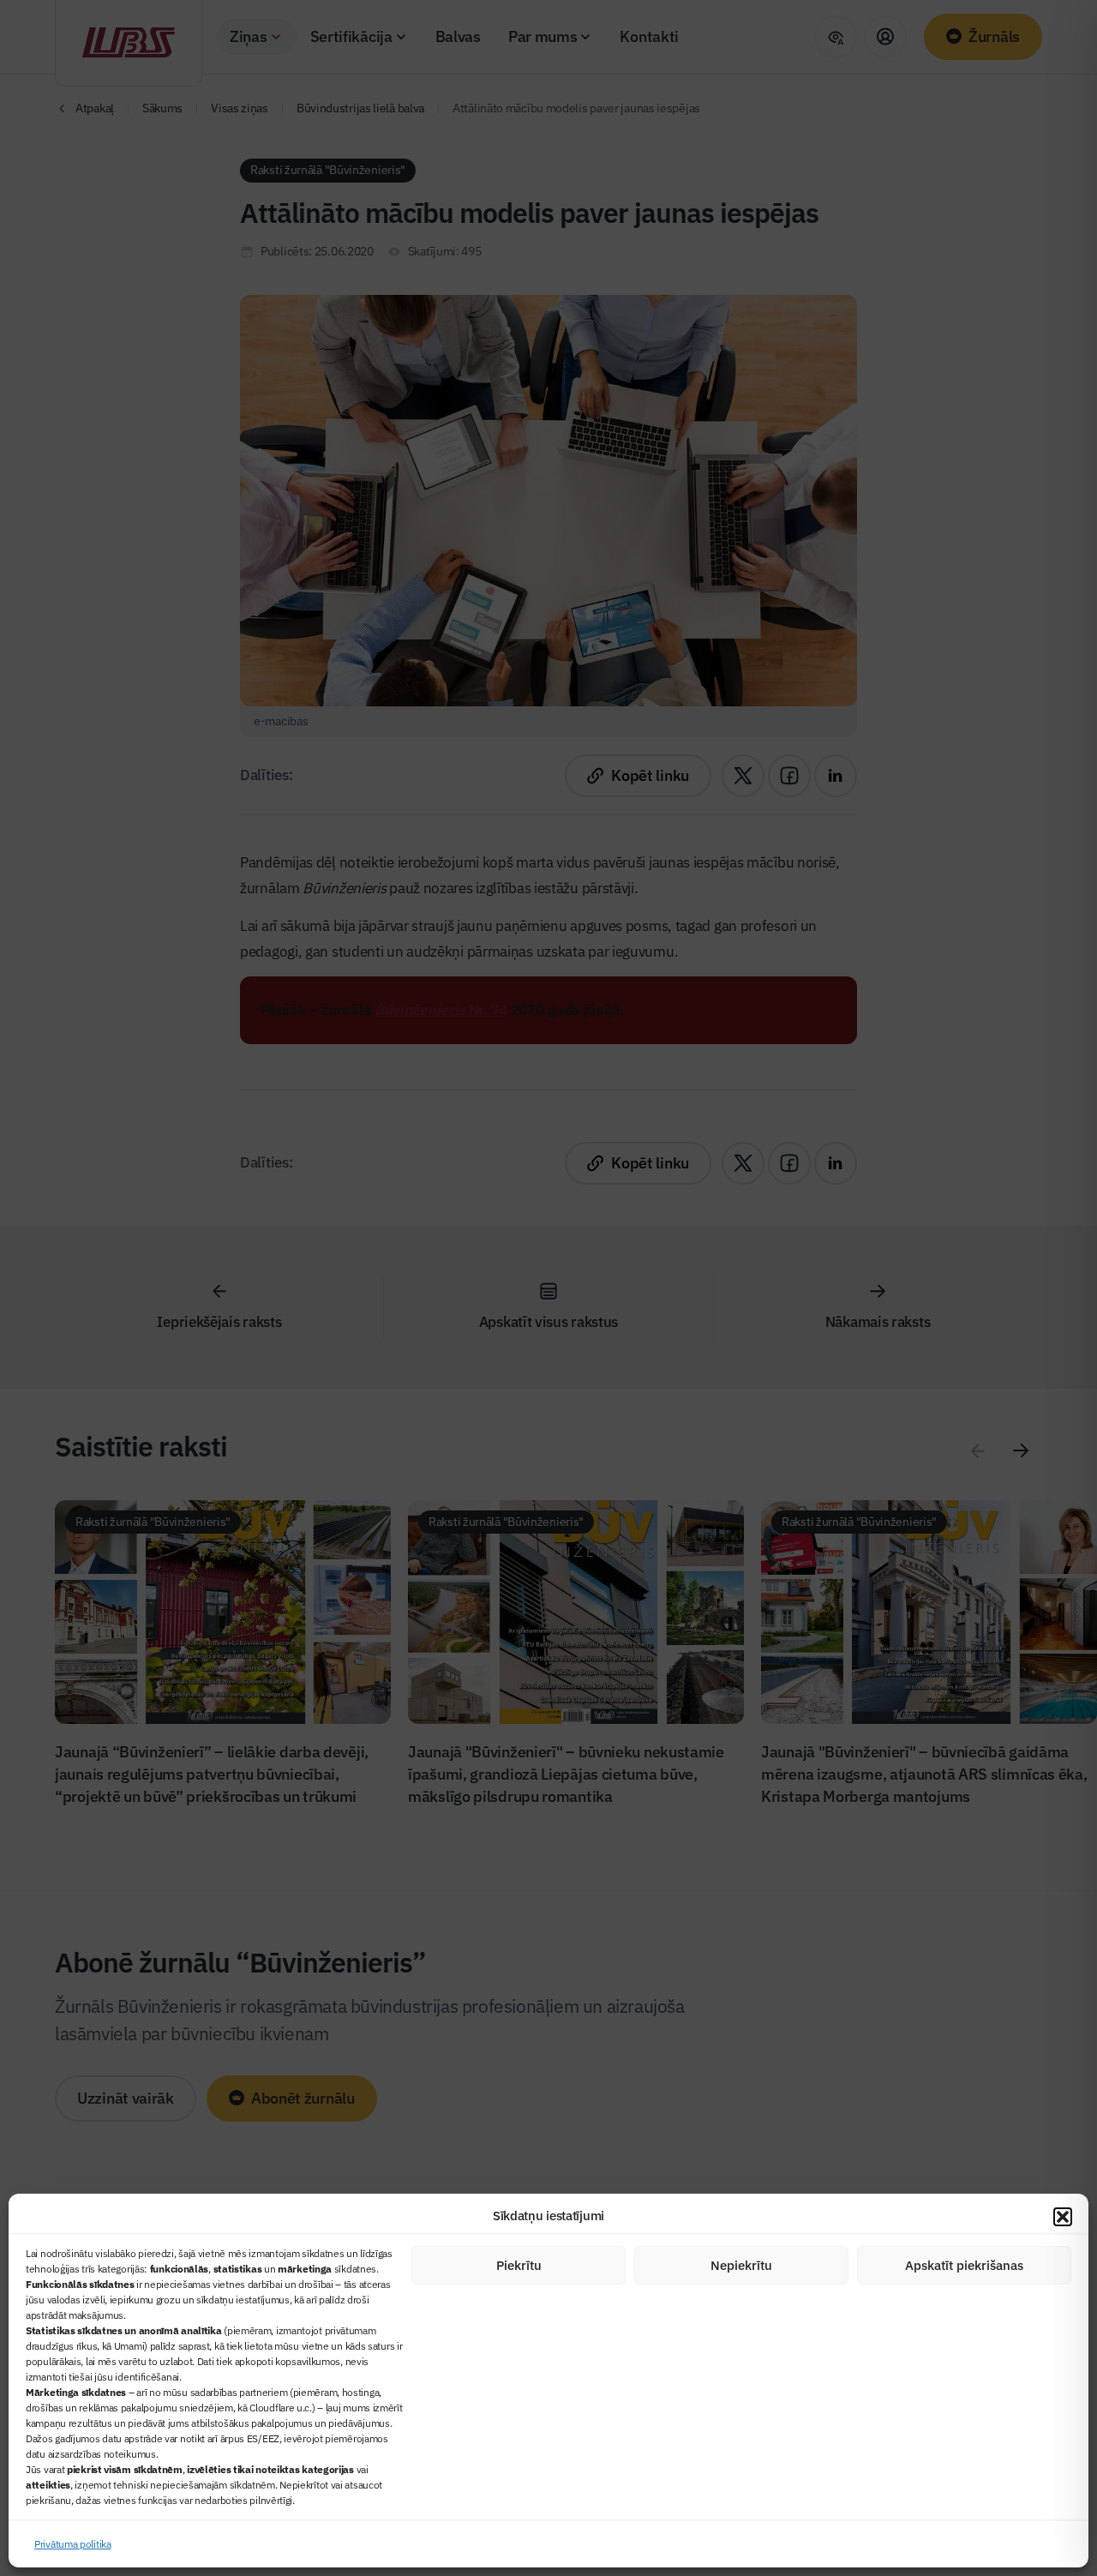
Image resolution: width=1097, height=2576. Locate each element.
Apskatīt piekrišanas (964, 2265)
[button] (1063, 2217)
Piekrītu (519, 2265)
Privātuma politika (73, 2544)
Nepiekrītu (741, 2265)
